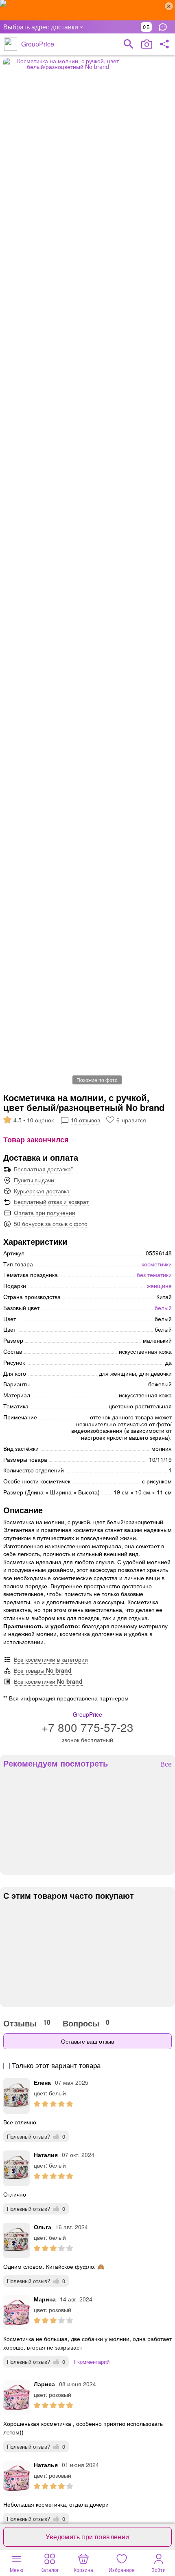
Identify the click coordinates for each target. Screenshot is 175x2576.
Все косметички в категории (51, 1659)
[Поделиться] (164, 44)
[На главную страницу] (11, 44)
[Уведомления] (165, 27)
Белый (163, 1308)
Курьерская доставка (42, 1191)
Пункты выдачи (34, 1180)
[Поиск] (129, 44)
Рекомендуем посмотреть (56, 1763)
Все (166, 1764)
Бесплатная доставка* (43, 1169)
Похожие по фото (97, 1080)
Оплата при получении (45, 1213)
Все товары (43, 1670)
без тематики (154, 1275)
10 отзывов (85, 1120)
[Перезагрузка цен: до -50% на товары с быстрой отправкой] (87, 10)
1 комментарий (91, 2362)
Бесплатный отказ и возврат (51, 1202)
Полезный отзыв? (36, 2136)
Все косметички (48, 1681)
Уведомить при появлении (87, 2537)
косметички (157, 1264)
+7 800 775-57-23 (87, 1727)
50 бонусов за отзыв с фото (51, 1224)
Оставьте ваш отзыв (87, 2041)
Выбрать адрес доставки (41, 27)
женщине (159, 1286)
